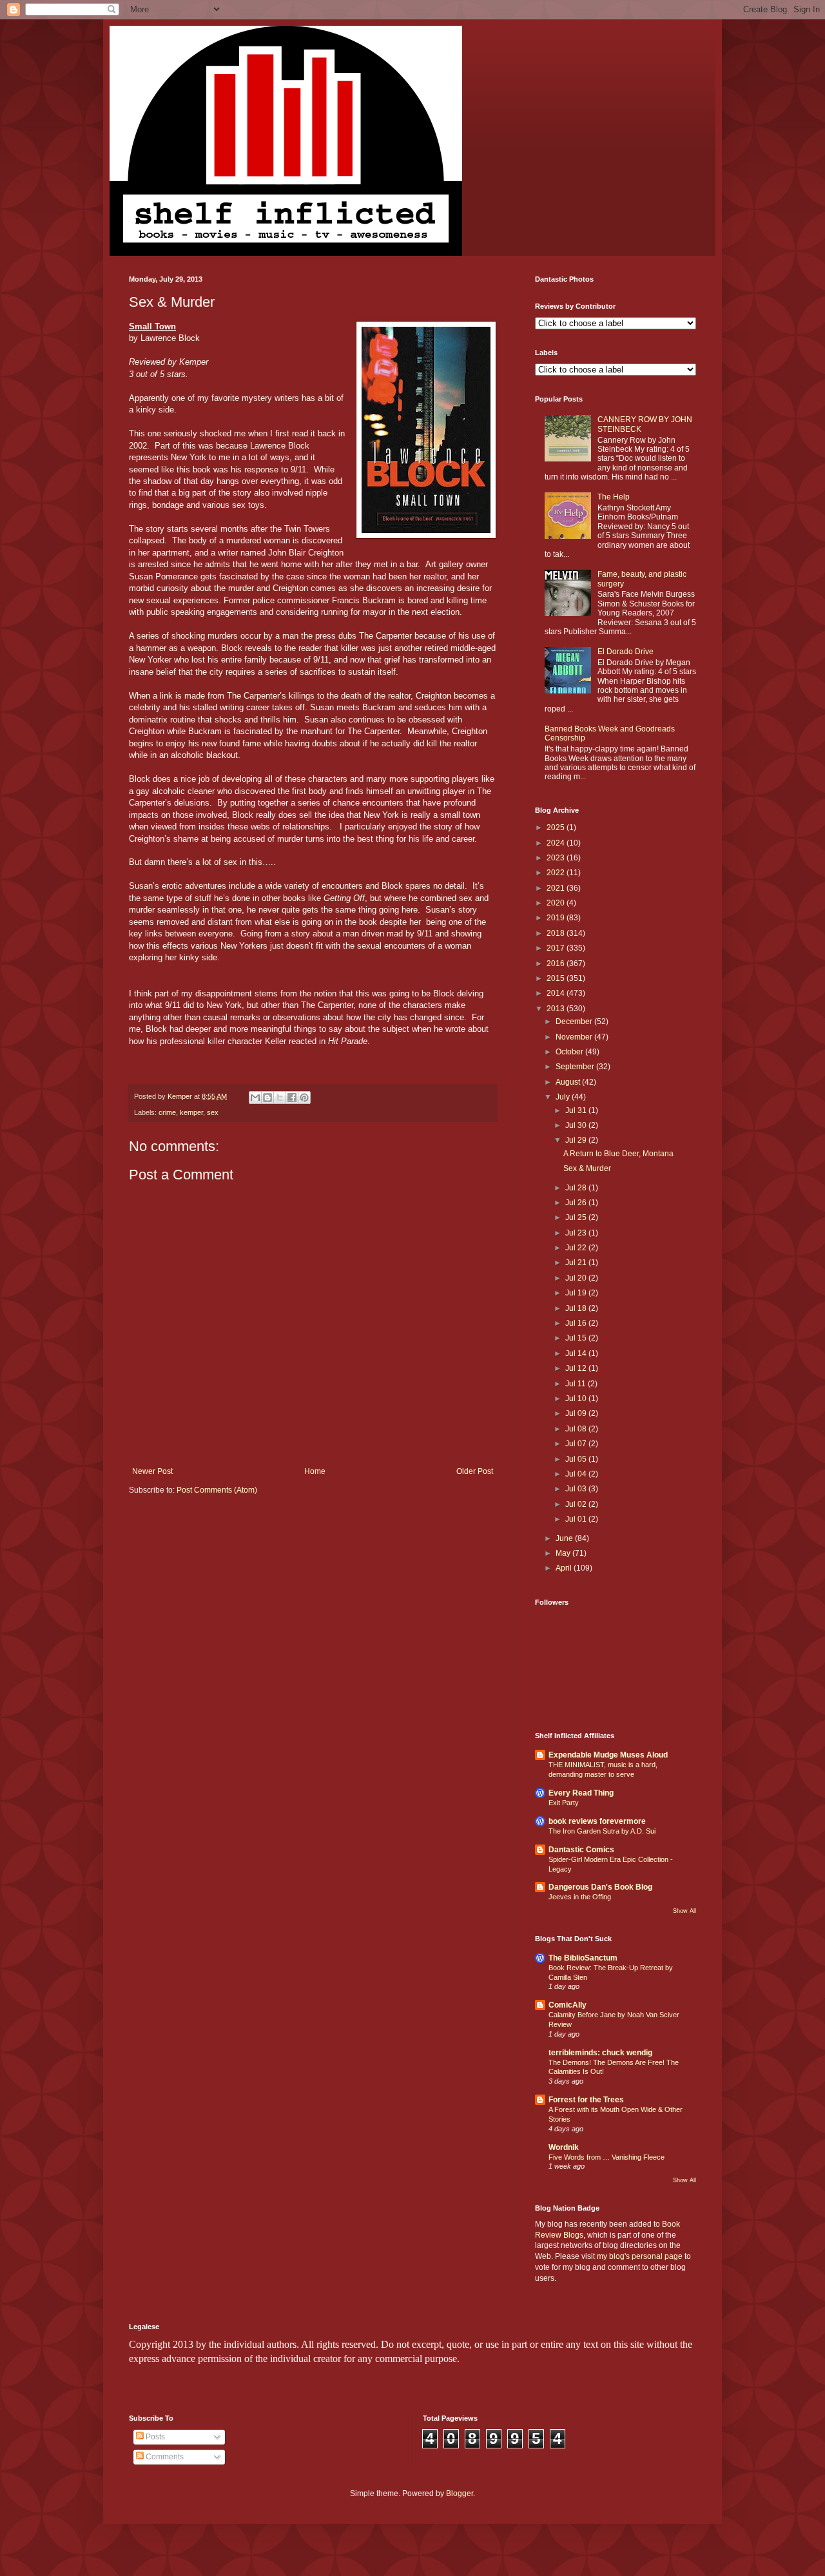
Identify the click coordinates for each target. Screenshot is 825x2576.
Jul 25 (577, 1217)
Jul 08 (577, 1429)
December (575, 1022)
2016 (557, 964)
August (569, 1082)
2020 (557, 903)
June (565, 1538)
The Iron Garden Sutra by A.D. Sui (602, 1831)
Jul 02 (577, 1504)
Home (315, 1471)
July (564, 1097)
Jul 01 (577, 1519)
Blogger (460, 2494)
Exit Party (564, 1803)
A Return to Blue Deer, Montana (618, 1154)
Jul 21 (577, 1263)
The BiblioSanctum (583, 1958)
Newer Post (152, 1471)
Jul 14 (577, 1353)
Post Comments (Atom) (217, 1490)
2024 (557, 843)
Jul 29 (577, 1140)
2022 (557, 873)
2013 (557, 1009)
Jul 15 (577, 1338)
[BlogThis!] (267, 1098)
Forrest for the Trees (586, 2100)
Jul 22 (577, 1248)
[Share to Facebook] (292, 1098)
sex (213, 1112)
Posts (154, 2437)
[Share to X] (280, 1098)
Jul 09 (577, 1413)
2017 (557, 948)
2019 (557, 918)
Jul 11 (577, 1384)
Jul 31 (577, 1110)
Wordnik (564, 2147)
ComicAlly (568, 2005)
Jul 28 (577, 1188)
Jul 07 (577, 1444)
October (570, 1052)
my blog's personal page (640, 2256)
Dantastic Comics (581, 1850)
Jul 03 (577, 1489)
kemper (191, 1112)
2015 (557, 978)
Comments (164, 2457)
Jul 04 (577, 1474)
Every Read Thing (581, 1793)
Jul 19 (577, 1293)
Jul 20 (577, 1278)
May (564, 1553)
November (575, 1037)
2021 (557, 888)
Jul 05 (577, 1459)
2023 (557, 858)
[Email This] (255, 1098)
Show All (684, 1911)
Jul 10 (577, 1399)
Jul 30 (577, 1125)
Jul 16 (577, 1323)
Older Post (475, 1471)
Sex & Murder (587, 1168)
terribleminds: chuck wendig (600, 2053)
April (565, 1568)
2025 (557, 828)
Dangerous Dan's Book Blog (600, 1887)
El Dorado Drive (626, 652)
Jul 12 (577, 1368)
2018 (557, 933)
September (576, 1067)
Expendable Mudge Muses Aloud (608, 1755)
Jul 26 (577, 1203)
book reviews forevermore (597, 1821)
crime (167, 1112)
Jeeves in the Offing (580, 1897)
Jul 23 (577, 1233)
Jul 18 (577, 1308)
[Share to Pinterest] (304, 1098)
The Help (614, 497)
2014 (557, 993)
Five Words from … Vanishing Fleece (607, 2157)
